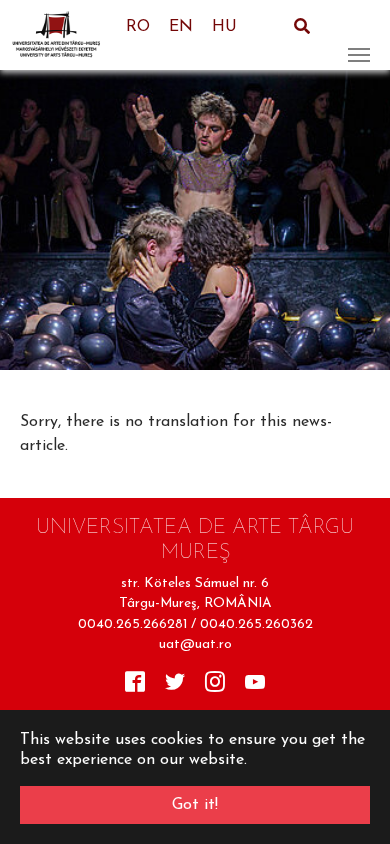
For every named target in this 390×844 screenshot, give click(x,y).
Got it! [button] (195, 805)
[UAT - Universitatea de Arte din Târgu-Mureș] (62, 35)
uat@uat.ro (195, 644)
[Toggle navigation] (359, 35)
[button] (25, 220)
